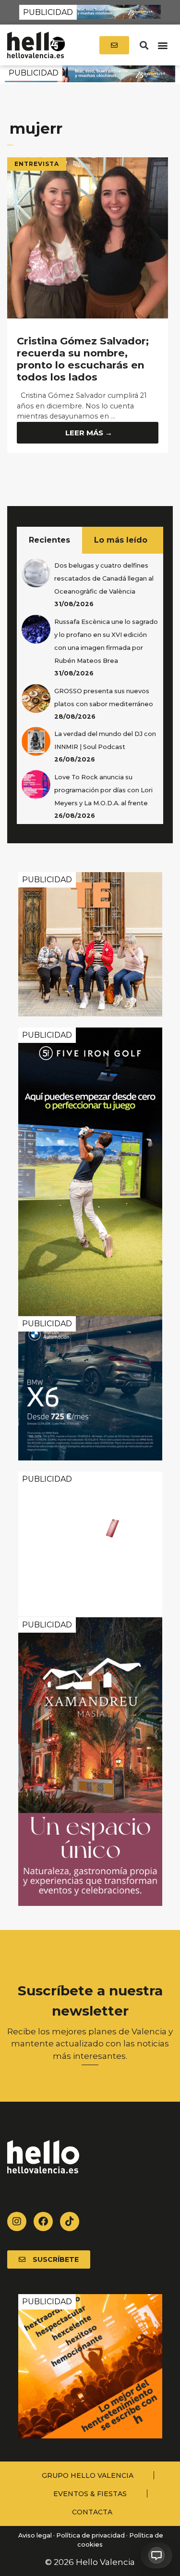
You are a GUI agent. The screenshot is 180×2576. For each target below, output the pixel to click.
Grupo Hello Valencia (88, 2475)
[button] (144, 45)
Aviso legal (34, 2535)
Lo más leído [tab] (121, 540)
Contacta (92, 2512)
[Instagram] (17, 2221)
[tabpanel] (90, 689)
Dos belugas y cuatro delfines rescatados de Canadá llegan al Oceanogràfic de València (104, 578)
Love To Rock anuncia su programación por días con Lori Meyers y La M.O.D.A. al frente (103, 790)
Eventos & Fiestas (90, 2494)
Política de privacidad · (92, 2535)
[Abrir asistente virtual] (156, 2555)
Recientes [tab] (49, 540)
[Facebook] (43, 2221)
